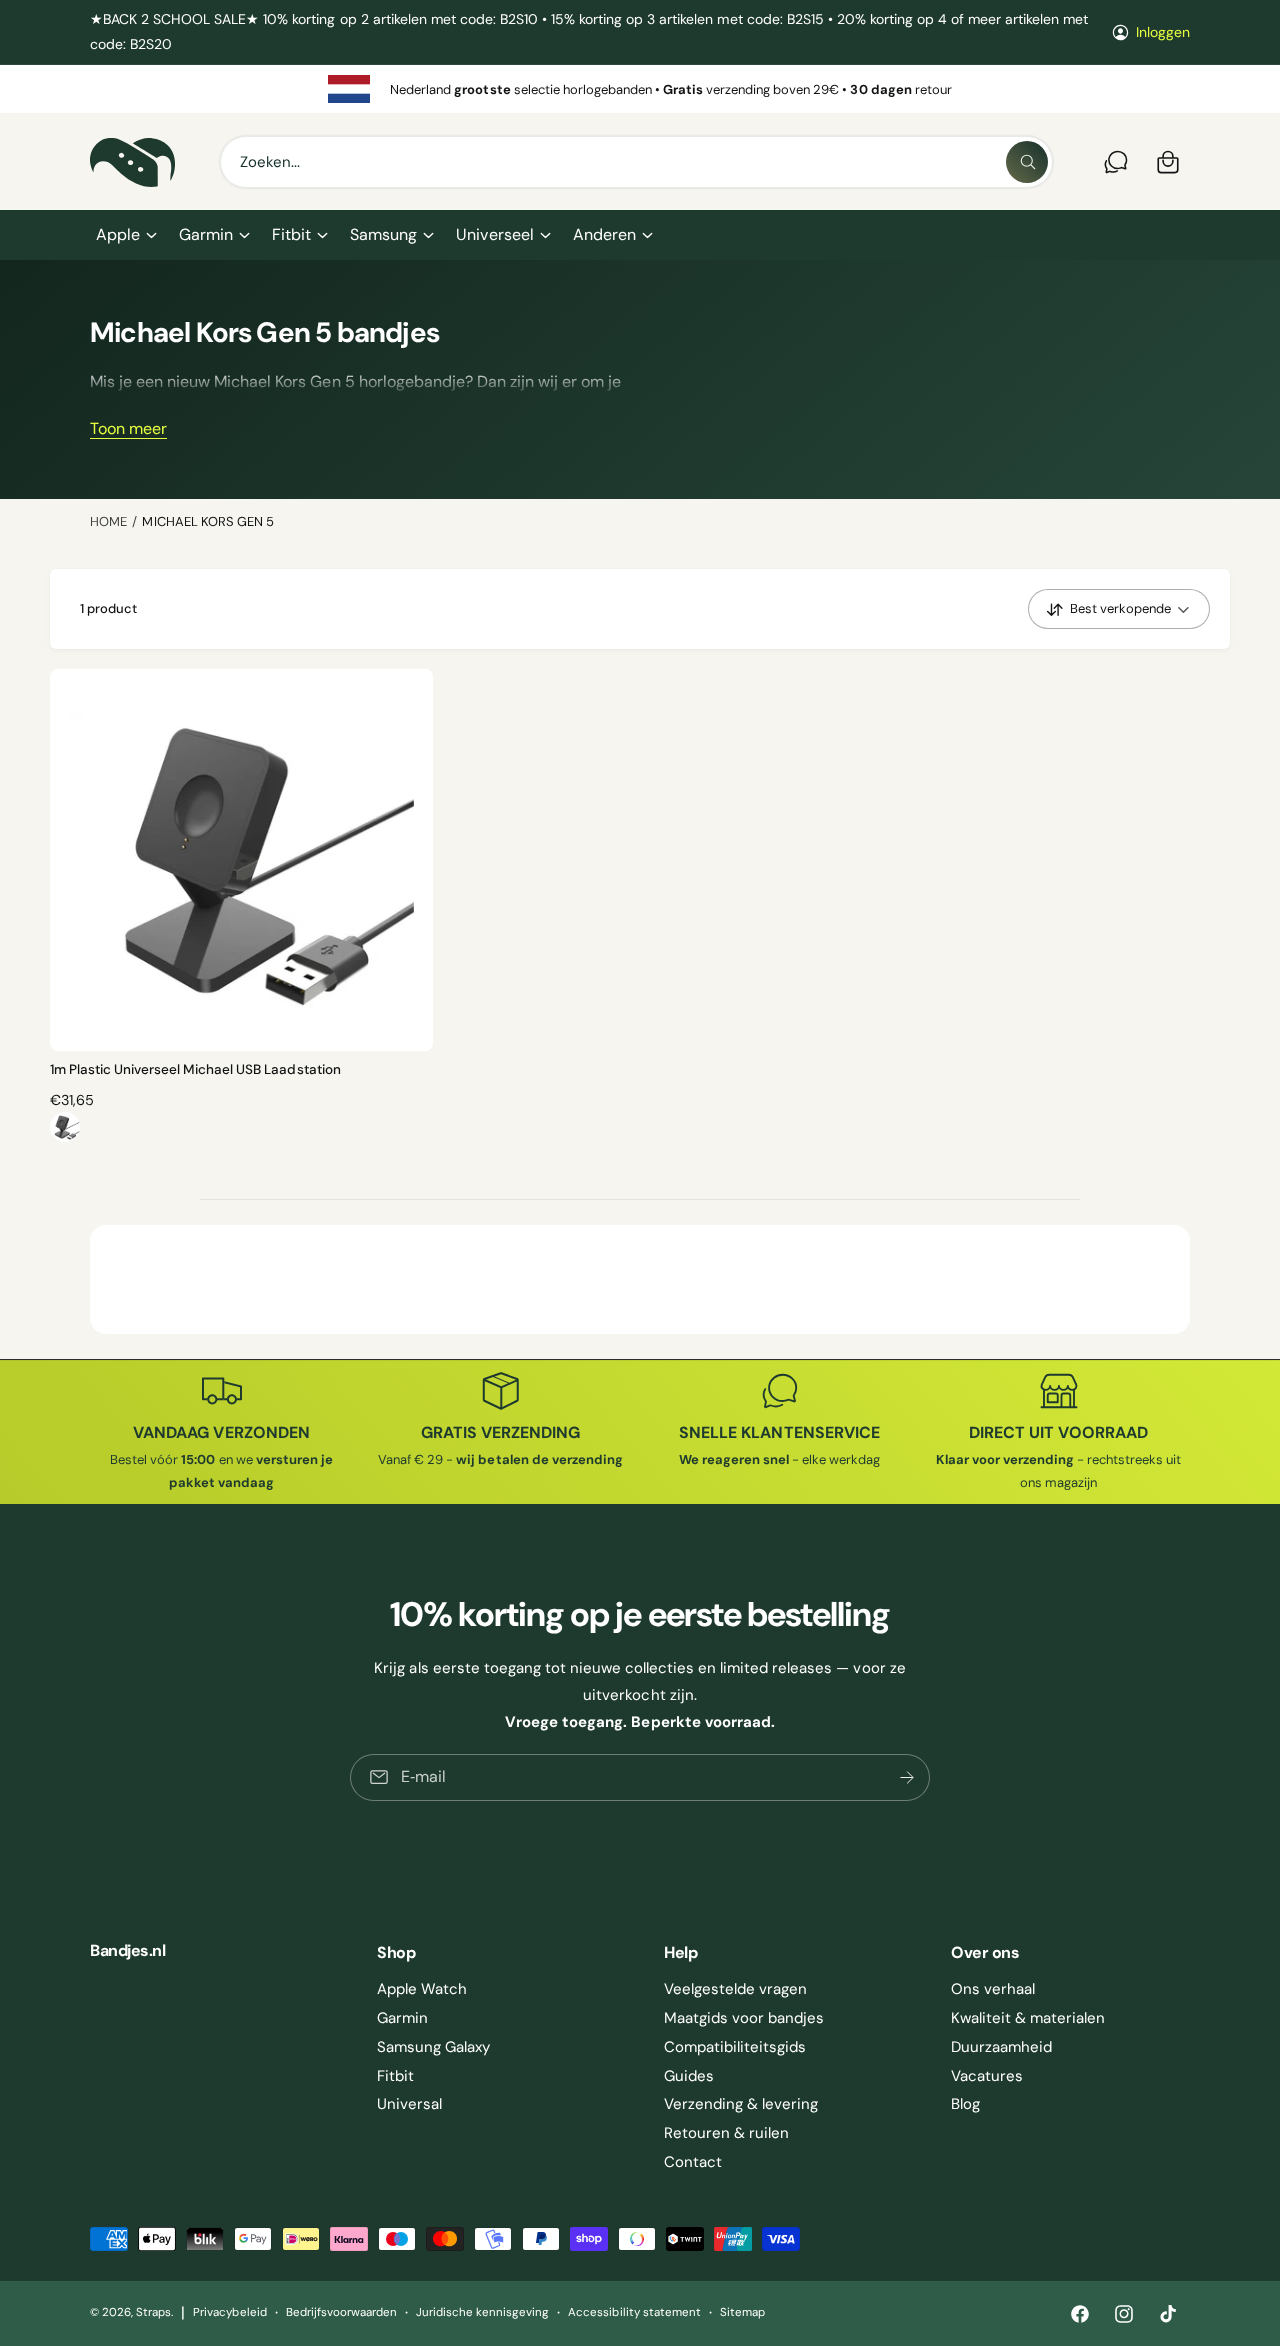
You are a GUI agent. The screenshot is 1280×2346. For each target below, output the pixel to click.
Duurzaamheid (1001, 2047)
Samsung (383, 234)
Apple (118, 234)
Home (108, 521)
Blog (965, 2104)
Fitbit (291, 234)
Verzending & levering (741, 2104)
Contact (693, 2162)
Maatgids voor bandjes (744, 2018)
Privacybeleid (229, 2312)
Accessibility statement (634, 2312)
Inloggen (1163, 32)
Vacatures (987, 2076)
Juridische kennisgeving (482, 2312)
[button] (125, 235)
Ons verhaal (993, 1989)
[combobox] (636, 162)
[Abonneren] (907, 1777)
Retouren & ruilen (726, 2133)
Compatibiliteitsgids (735, 2047)
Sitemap (742, 2312)
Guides (689, 2076)
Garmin (206, 234)
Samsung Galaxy (433, 2047)
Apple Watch (422, 1989)
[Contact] (1116, 162)
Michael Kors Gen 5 (207, 521)
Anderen (604, 234)
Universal (409, 2104)
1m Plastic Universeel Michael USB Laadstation (195, 1069)
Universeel (494, 234)
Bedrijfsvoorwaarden (341, 2312)
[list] (640, 89)
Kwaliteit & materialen (1028, 2018)
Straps (153, 2312)
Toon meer (128, 428)
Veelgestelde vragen (735, 1989)
